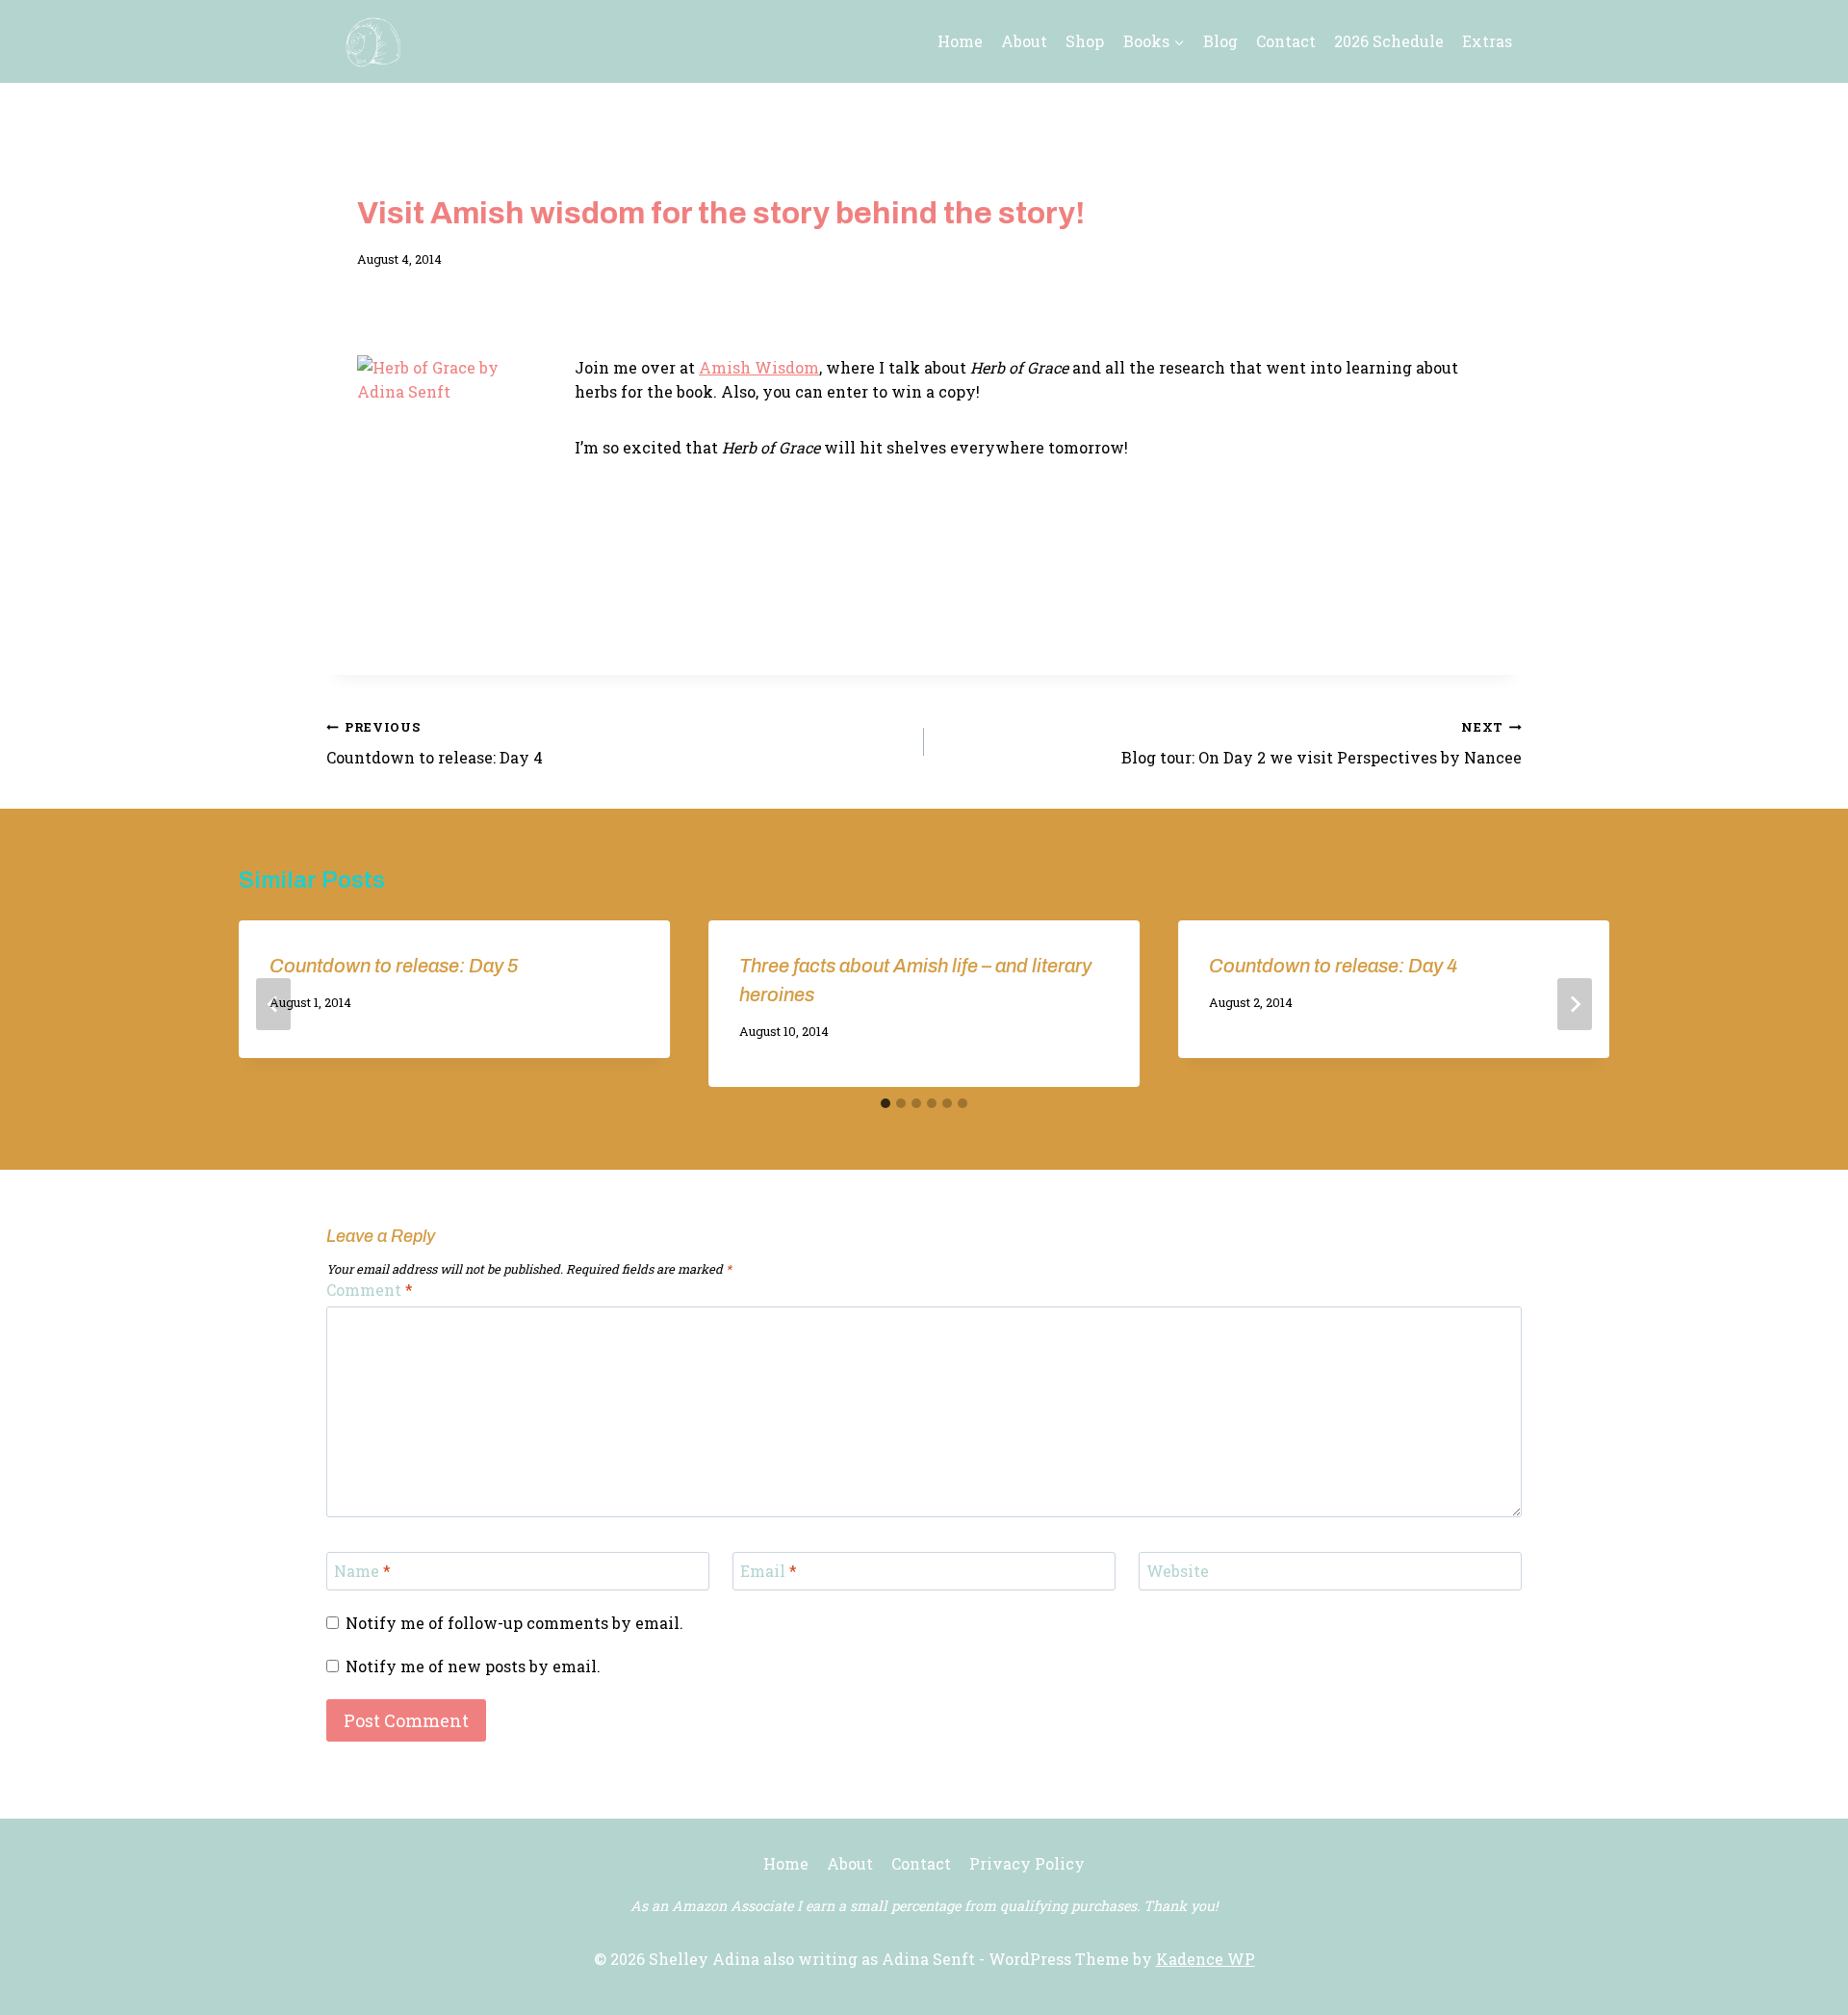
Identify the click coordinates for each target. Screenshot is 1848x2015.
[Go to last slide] (273, 1004)
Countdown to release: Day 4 (435, 744)
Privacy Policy (1027, 1863)
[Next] (1575, 1004)
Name (362, 1571)
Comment (370, 1290)
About (1024, 41)
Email (769, 1571)
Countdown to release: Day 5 (394, 966)
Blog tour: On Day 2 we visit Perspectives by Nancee (1322, 744)
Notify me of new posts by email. (473, 1666)
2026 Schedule (1389, 41)
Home (960, 41)
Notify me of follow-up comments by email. (514, 1623)
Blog (1220, 41)
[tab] (885, 1103)
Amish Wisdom (759, 367)
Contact (1286, 41)
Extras (1487, 41)
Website (1178, 1571)
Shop (1085, 41)
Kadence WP (1206, 1959)
